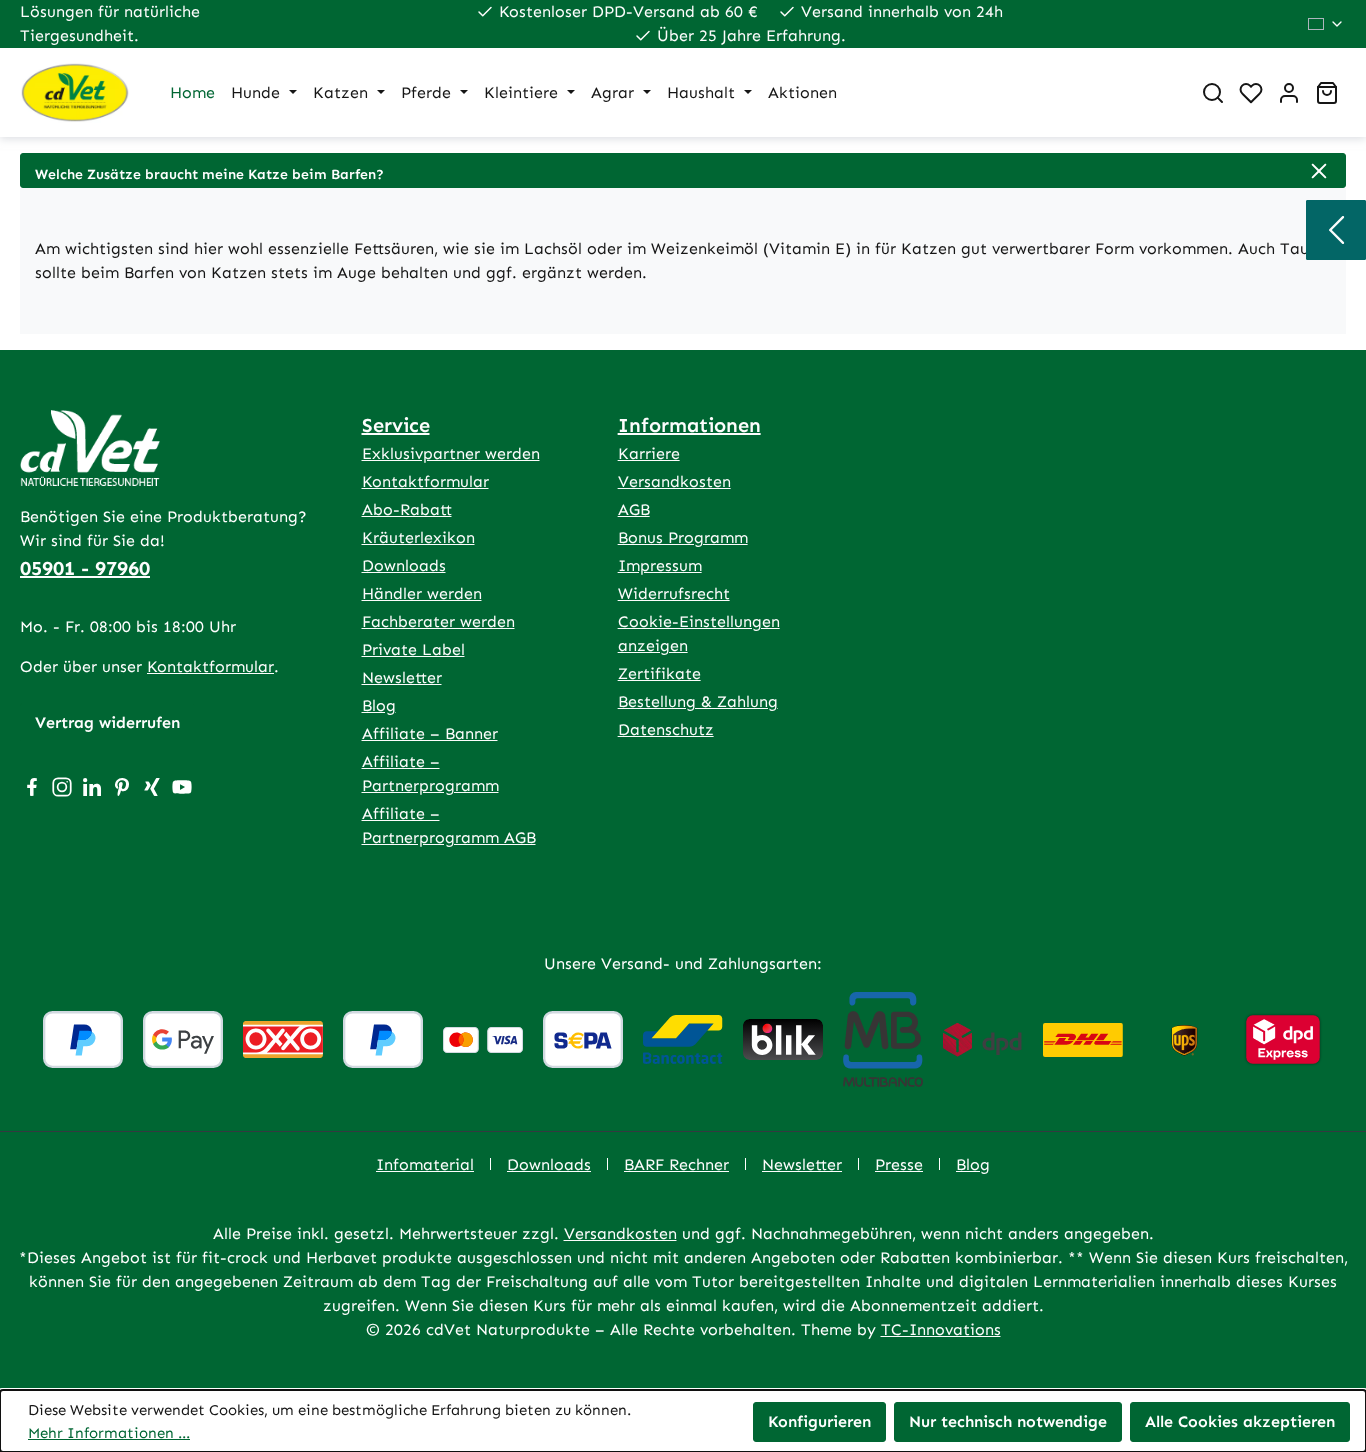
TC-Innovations (941, 1329)
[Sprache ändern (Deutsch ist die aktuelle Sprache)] (1326, 24)
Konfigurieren (819, 1421)
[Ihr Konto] (1289, 93)
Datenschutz (666, 729)
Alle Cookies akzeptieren (1240, 1421)
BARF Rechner (676, 1164)
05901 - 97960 (85, 568)
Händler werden (422, 593)
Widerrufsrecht (674, 593)
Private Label (413, 649)
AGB (634, 509)
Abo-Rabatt (407, 509)
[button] (683, 170)
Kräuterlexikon (418, 537)
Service (396, 425)
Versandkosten (674, 481)
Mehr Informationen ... (109, 1433)
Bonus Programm (683, 537)
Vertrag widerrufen (107, 722)
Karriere (649, 453)
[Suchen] (1213, 93)
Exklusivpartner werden (451, 453)
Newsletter (402, 677)
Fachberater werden (438, 621)
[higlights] (1336, 230)
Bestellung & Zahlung (698, 701)
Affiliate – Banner (430, 733)
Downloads (404, 565)
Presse (899, 1164)
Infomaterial (425, 1164)
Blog (379, 705)
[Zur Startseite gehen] (75, 92)
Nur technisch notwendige (1008, 1421)
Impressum (660, 565)
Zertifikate (659, 673)
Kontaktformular (210, 666)
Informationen (689, 425)
